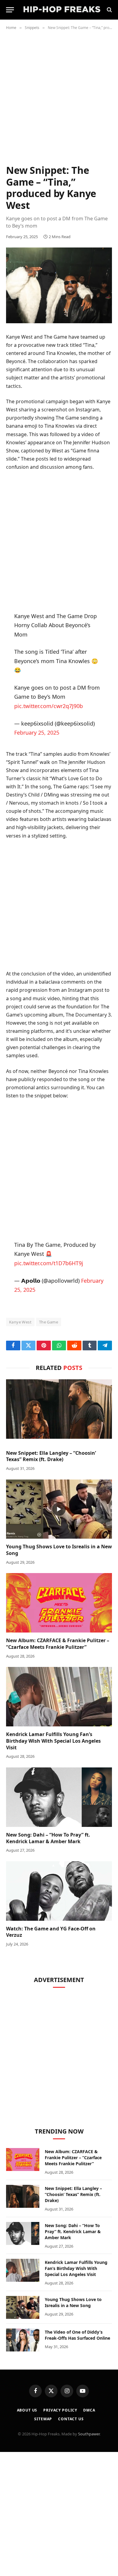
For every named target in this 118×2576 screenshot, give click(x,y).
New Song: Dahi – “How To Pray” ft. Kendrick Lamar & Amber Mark (48, 1838)
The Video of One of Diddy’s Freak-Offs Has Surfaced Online (77, 2335)
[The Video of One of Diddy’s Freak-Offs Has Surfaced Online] (23, 2340)
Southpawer (89, 2434)
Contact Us (71, 2419)
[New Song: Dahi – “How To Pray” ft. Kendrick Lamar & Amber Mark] (59, 1797)
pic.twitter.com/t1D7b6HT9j (49, 1263)
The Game (49, 1322)
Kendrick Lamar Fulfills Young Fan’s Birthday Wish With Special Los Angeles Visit (53, 1741)
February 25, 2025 (37, 733)
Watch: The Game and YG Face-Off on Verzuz (51, 1932)
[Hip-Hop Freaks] (62, 10)
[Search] (109, 10)
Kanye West (20, 1322)
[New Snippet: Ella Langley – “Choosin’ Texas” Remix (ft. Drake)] (59, 1409)
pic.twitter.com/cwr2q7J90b (49, 706)
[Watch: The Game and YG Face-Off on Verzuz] (59, 1891)
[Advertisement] (59, 102)
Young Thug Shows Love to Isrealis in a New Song (59, 1550)
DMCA (89, 2410)
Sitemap (43, 2419)
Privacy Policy (60, 2410)
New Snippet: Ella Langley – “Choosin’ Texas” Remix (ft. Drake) (51, 1456)
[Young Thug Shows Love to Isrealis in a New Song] (59, 1509)
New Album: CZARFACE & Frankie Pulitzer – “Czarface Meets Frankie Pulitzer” (58, 1644)
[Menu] (10, 10)
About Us (27, 2410)
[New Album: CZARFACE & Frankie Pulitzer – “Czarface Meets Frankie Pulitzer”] (59, 1603)
